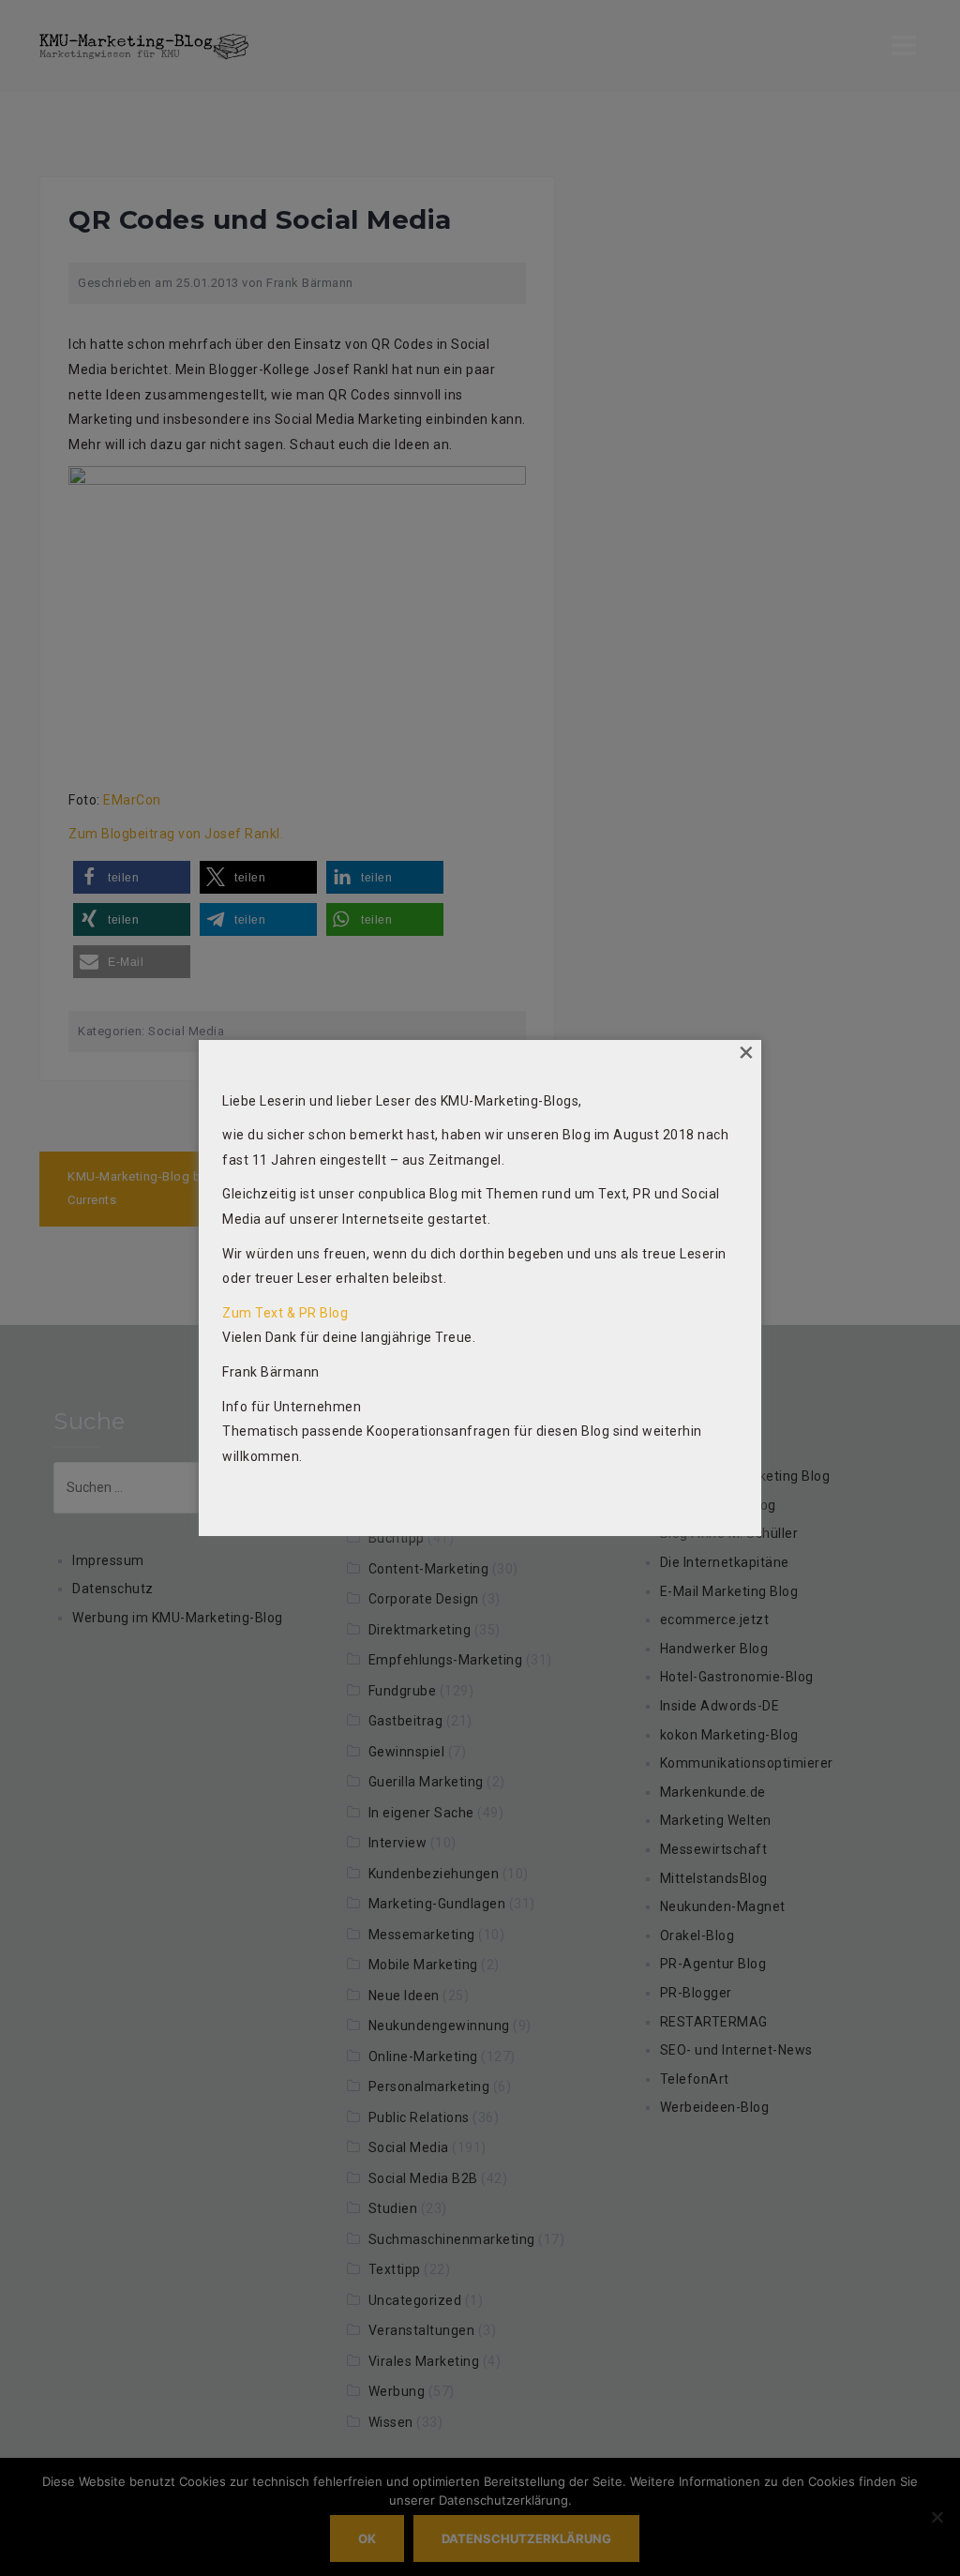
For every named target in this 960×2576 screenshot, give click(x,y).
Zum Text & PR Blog (285, 1313)
